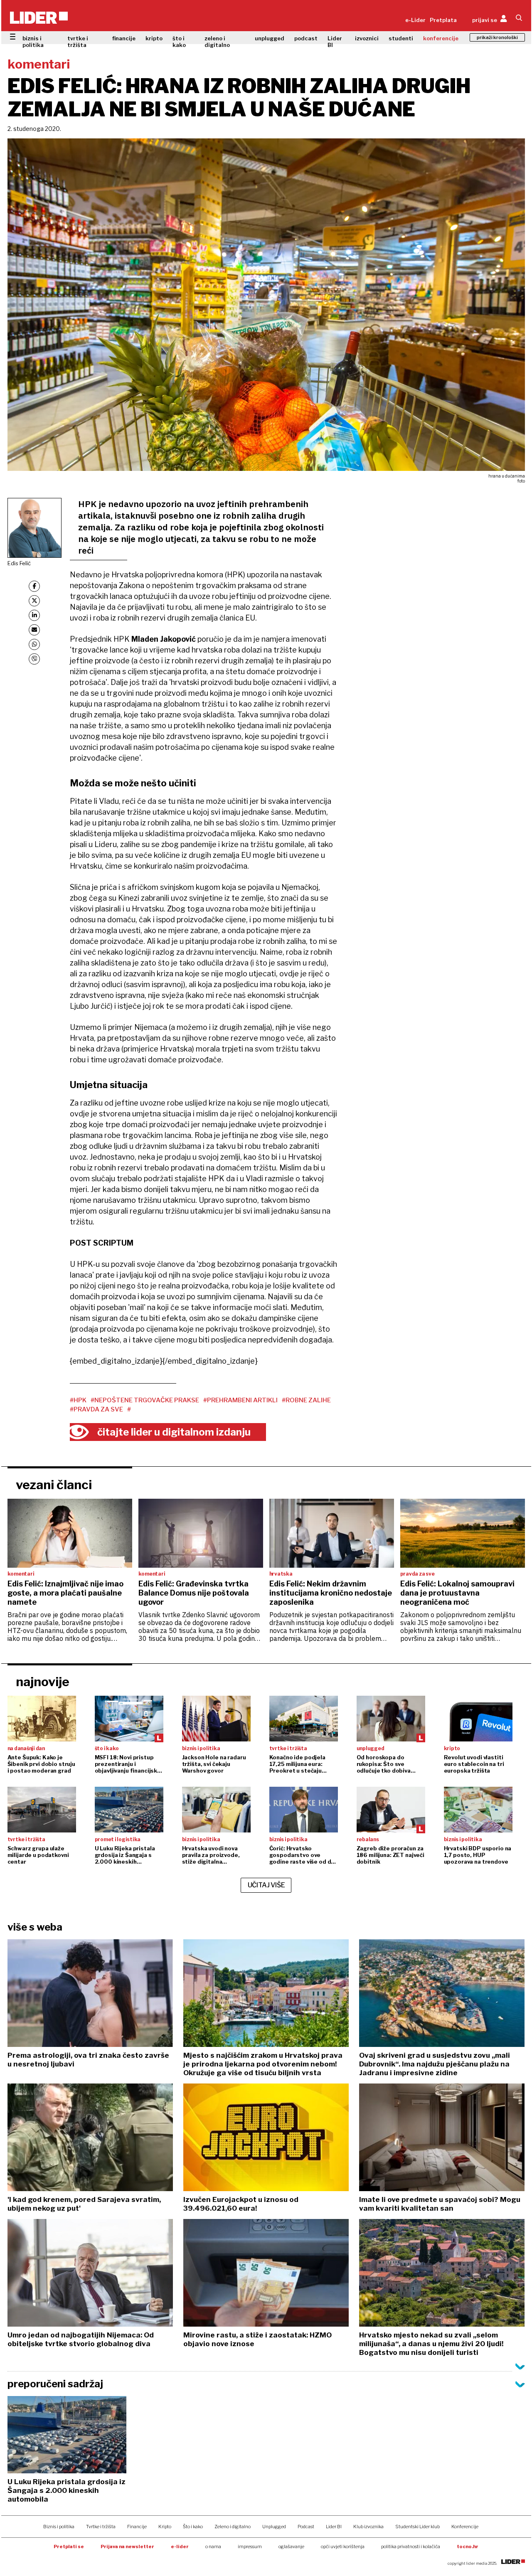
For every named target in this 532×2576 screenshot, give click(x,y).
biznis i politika (33, 42)
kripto (154, 38)
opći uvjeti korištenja (343, 2546)
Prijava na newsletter (127, 2546)
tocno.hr (468, 2546)
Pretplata (443, 20)
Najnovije (43, 1682)
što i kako (179, 42)
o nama (213, 2546)
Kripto (165, 2527)
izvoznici (367, 38)
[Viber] (34, 659)
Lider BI (335, 42)
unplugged (270, 38)
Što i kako (193, 2527)
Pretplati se (69, 2546)
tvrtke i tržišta (78, 42)
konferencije (441, 38)
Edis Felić (19, 563)
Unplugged (274, 2527)
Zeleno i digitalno (233, 2527)
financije (124, 38)
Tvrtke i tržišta (101, 2527)
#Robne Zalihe (306, 1400)
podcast (306, 38)
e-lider (180, 2546)
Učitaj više (266, 1885)
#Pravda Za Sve (96, 1409)
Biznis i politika (59, 2527)
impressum (250, 2546)
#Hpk (78, 1400)
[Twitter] (34, 601)
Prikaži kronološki (497, 37)
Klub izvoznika (368, 2527)
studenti (401, 38)
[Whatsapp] (34, 644)
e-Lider (415, 20)
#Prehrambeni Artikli (240, 1400)
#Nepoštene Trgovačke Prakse (145, 1400)
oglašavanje (291, 2546)
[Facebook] (34, 586)
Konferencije (465, 2527)
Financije (137, 2527)
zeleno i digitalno (217, 42)
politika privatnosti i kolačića (411, 2546)
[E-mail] (34, 630)
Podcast (306, 2527)
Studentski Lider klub (417, 2527)
